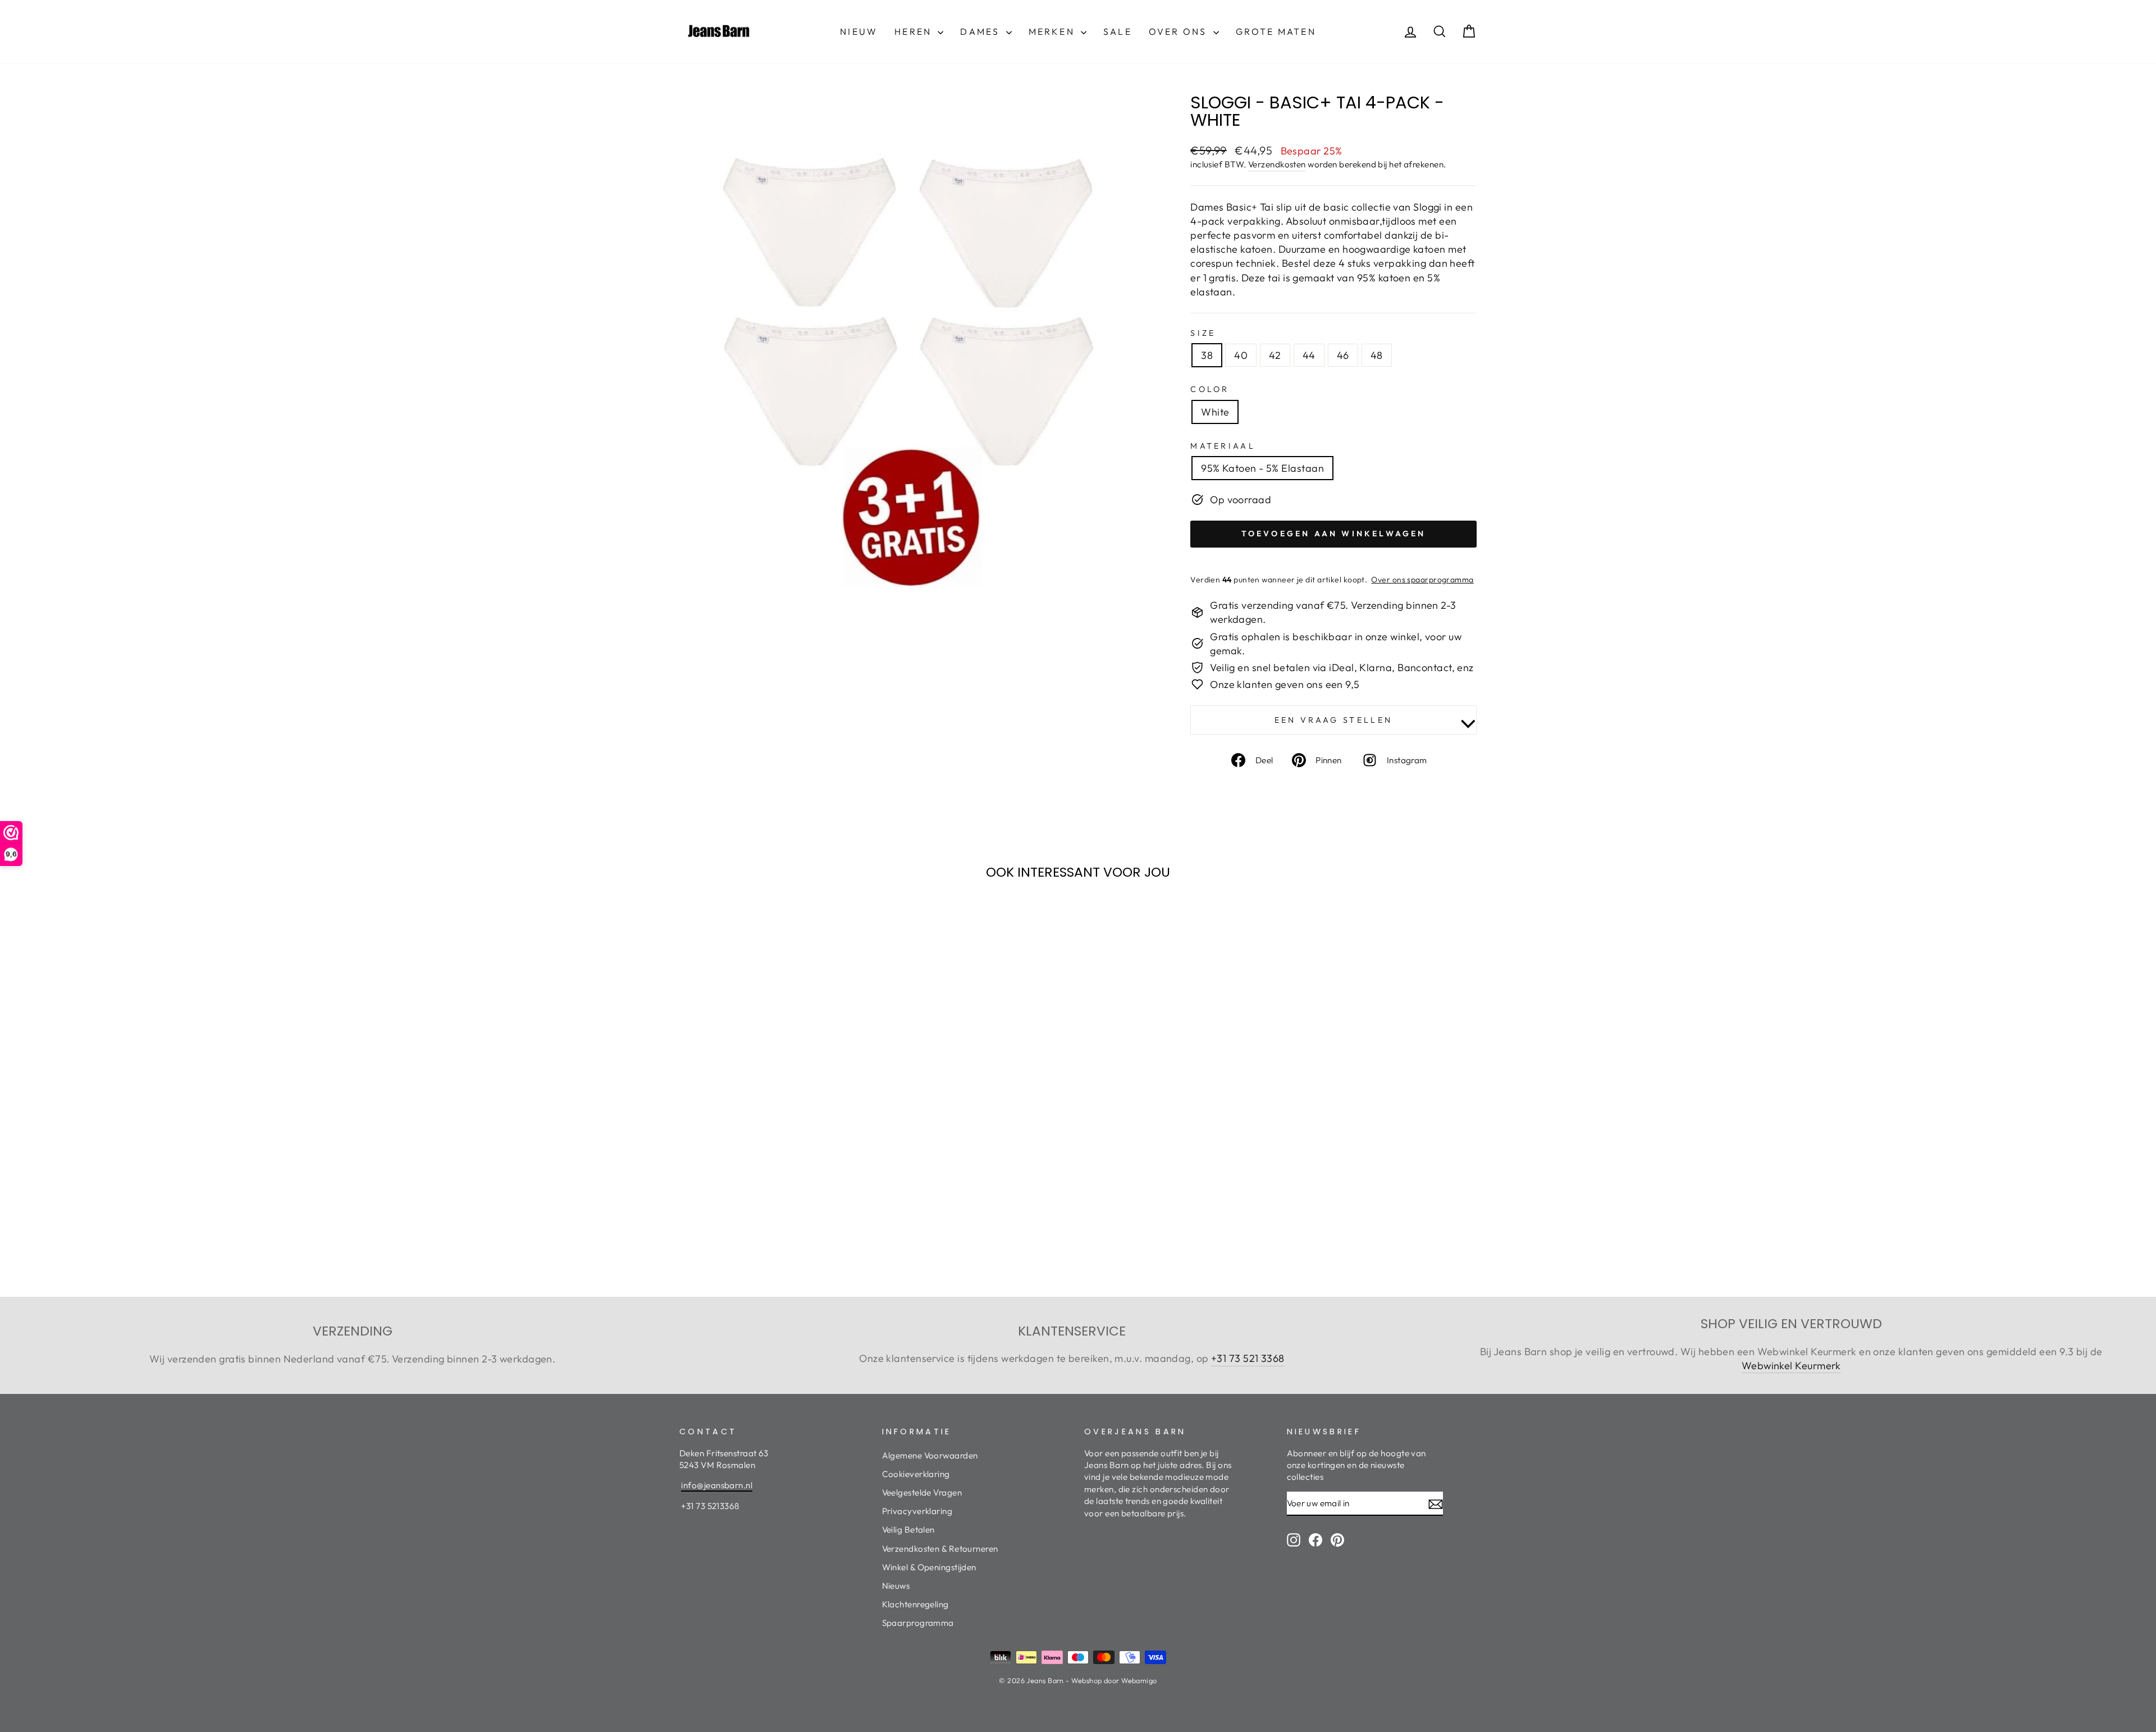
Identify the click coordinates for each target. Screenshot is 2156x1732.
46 (1343, 355)
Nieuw (859, 31)
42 (1275, 355)
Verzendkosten (1277, 164)
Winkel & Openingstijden (929, 1567)
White (1215, 412)
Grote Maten (1276, 31)
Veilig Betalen (908, 1530)
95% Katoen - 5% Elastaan (1262, 468)
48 (1377, 355)
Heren (915, 31)
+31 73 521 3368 (1248, 1358)
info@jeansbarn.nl (717, 1485)
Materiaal (1223, 446)
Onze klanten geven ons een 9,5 (1285, 684)
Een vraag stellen (1333, 720)
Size (1203, 333)
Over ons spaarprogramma (1422, 580)
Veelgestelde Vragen (922, 1492)
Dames (981, 31)
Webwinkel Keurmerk (1791, 1366)
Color (1210, 389)
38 (1207, 355)
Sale (1118, 31)
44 (1309, 355)
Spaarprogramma (918, 1623)
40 (1241, 355)
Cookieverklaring (916, 1474)
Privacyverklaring (917, 1511)
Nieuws (896, 1586)
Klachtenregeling (915, 1604)
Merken (1053, 31)
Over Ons (1180, 31)
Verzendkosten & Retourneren (940, 1549)
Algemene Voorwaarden (930, 1455)
